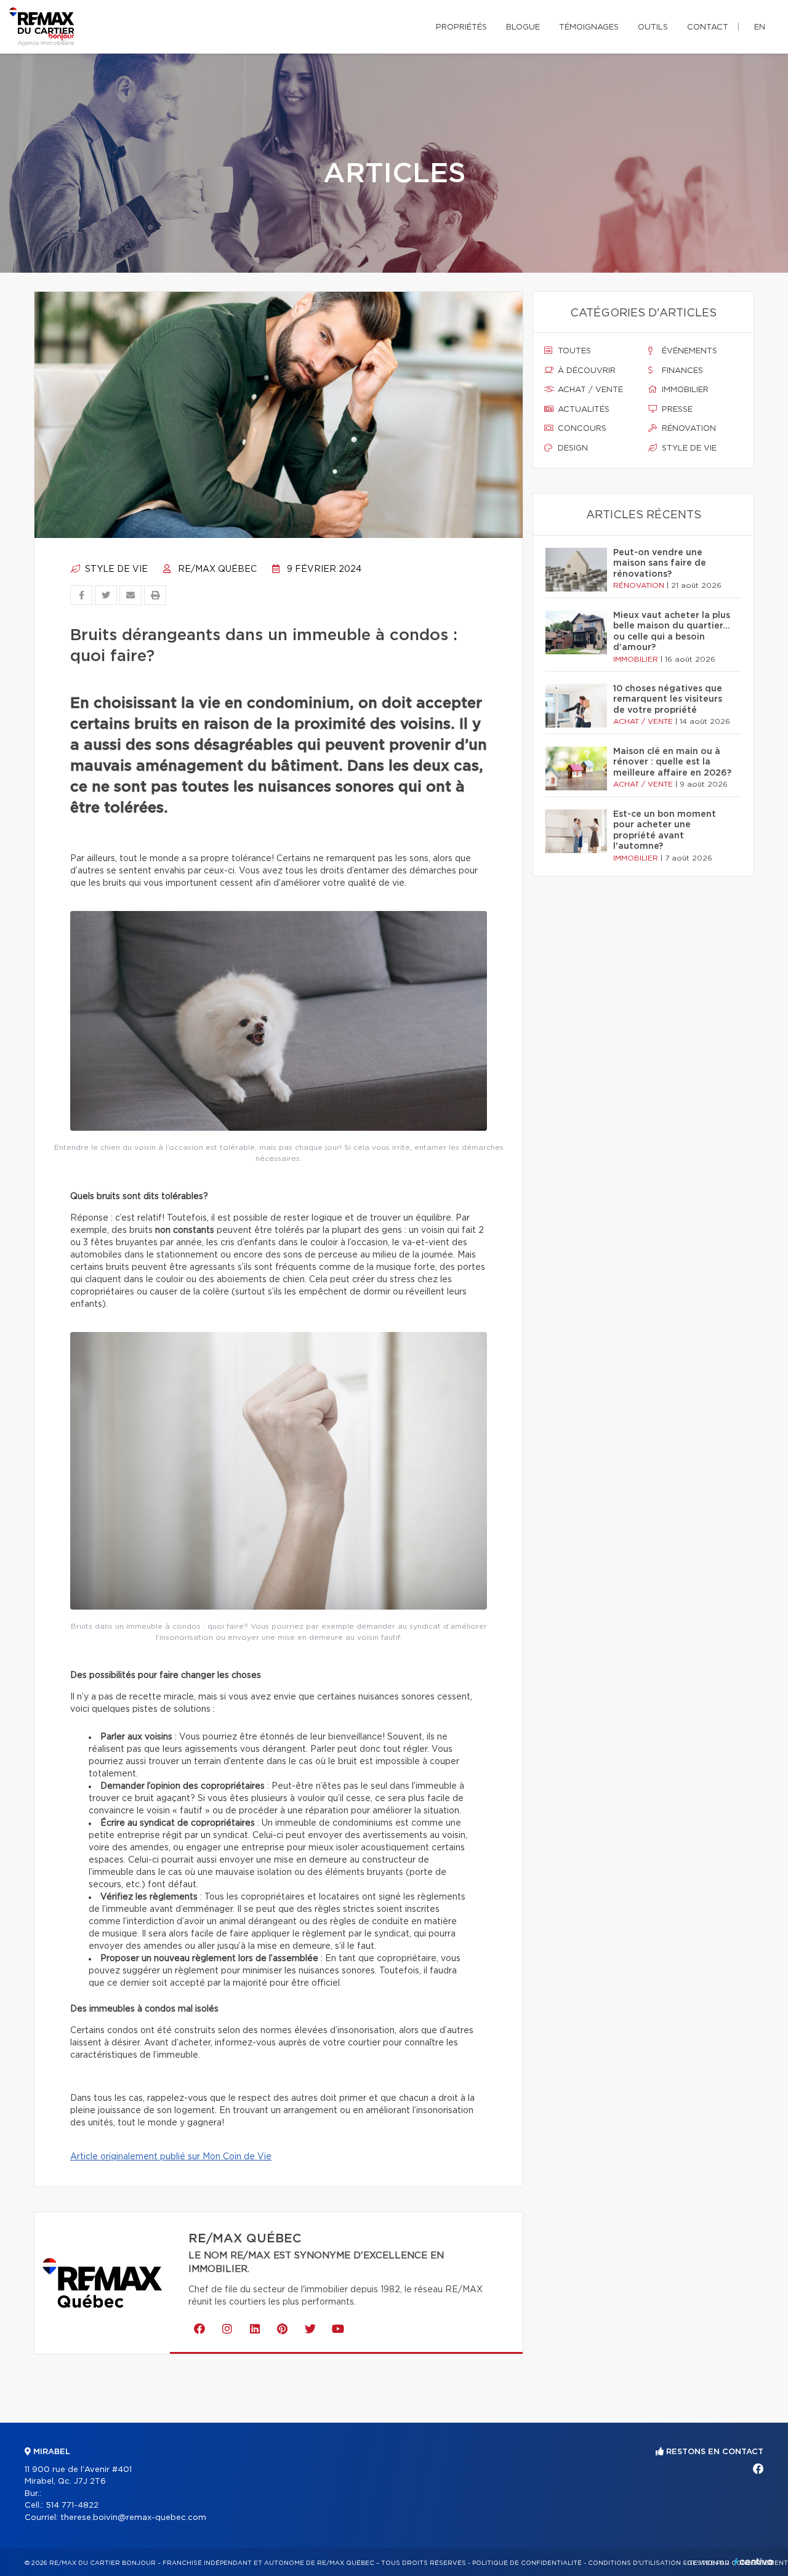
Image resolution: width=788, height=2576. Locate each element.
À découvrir (585, 371)
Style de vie (115, 569)
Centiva (754, 2562)
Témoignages (589, 27)
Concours (581, 429)
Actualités (582, 410)
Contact (708, 27)
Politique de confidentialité (527, 2563)
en (760, 27)
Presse (676, 410)
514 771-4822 (72, 2506)
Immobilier (684, 390)
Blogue (523, 27)
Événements (688, 351)
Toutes (573, 351)
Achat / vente (589, 390)
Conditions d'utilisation (634, 2563)
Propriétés (461, 27)
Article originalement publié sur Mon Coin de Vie (171, 2157)
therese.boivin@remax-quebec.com (133, 2518)
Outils (653, 27)
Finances (681, 371)
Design (572, 448)
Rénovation (688, 429)
